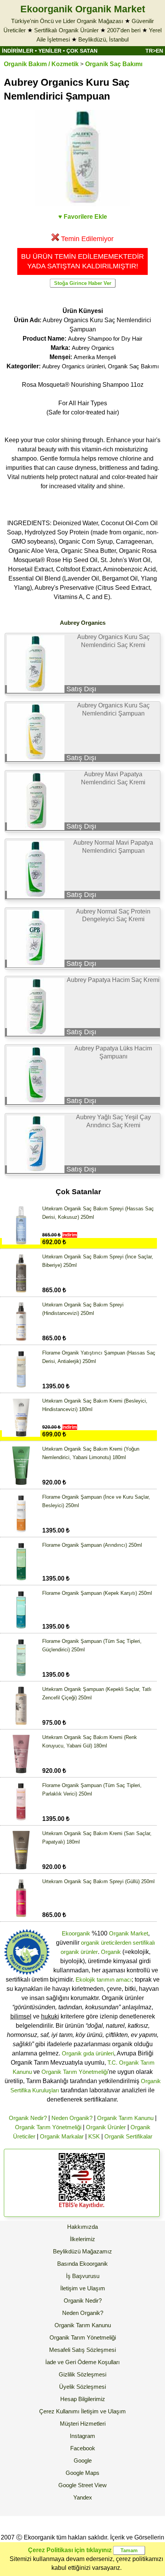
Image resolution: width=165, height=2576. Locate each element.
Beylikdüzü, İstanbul (103, 39)
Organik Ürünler (106, 2127)
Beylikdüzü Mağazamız (82, 2251)
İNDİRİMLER (18, 51)
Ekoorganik (76, 1933)
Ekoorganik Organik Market (83, 9)
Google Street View (82, 2485)
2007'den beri (124, 30)
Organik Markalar (62, 2136)
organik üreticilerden (106, 1943)
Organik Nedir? (28, 2118)
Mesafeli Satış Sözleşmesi (82, 2350)
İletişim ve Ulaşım (83, 2288)
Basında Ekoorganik (82, 2264)
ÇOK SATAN (82, 51)
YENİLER (50, 51)
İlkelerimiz (82, 2239)
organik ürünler (79, 1952)
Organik (111, 1952)
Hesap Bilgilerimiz (83, 2399)
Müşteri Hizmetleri (83, 2424)
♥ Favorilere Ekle (83, 217)
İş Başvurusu (83, 2276)
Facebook (83, 2448)
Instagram (82, 2436)
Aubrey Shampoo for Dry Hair (105, 339)
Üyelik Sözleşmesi (82, 2387)
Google (83, 2460)
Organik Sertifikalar (128, 2136)
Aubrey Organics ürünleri (73, 366)
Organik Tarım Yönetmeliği (75, 2072)
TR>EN (154, 51)
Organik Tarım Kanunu (125, 2118)
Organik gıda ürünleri (88, 2053)
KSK (94, 2136)
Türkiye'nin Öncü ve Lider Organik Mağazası (67, 21)
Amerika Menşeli (95, 357)
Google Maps (82, 2473)
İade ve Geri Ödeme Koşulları (82, 2362)
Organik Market (129, 1933)
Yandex (83, 2497)
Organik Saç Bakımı (114, 64)
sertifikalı (144, 1943)
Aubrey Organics (93, 348)
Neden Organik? (72, 2118)
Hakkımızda (82, 2227)
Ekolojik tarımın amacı (104, 1979)
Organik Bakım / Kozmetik (41, 64)
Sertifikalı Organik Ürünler (66, 30)
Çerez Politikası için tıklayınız (70, 2550)
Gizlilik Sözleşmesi (82, 2374)
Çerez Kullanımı (59, 2411)
